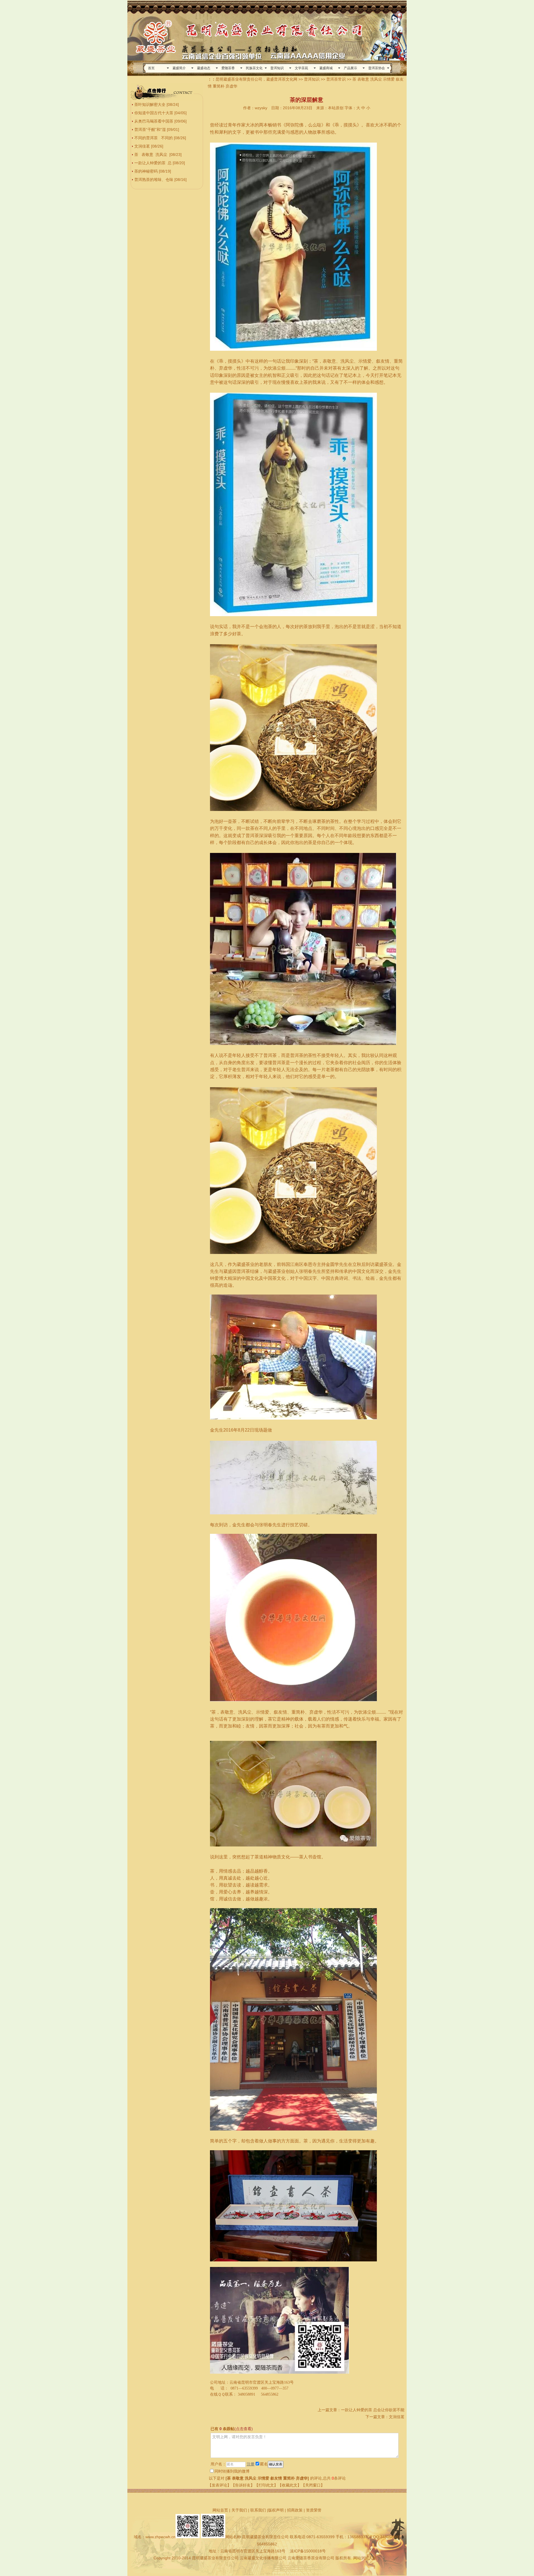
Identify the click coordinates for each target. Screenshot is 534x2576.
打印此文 (266, 2485)
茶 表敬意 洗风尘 (151, 155)
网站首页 (220, 2510)
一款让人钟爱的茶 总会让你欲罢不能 (373, 2410)
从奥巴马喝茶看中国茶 (154, 121)
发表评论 (219, 2485)
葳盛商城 (326, 68)
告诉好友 (243, 2485)
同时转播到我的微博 (232, 2471)
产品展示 (350, 68)
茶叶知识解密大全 (150, 104)
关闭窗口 (313, 2485)
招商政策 (295, 2510)
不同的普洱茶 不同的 (154, 138)
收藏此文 (290, 2485)
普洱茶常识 (336, 79)
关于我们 (239, 2510)
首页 (151, 68)
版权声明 (276, 2510)
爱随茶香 (228, 68)
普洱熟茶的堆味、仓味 (154, 180)
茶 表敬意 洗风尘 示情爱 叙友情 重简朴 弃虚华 (267, 2478)
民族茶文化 (254, 68)
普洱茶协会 (377, 68)
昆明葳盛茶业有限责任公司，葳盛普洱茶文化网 (256, 79)
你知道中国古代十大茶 (154, 113)
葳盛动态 (204, 68)
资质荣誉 (314, 2510)
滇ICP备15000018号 (308, 2551)
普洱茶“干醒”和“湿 (150, 130)
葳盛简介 (179, 68)
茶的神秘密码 (146, 171)
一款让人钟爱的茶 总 (153, 163)
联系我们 (258, 2510)
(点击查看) (244, 2429)
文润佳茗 (142, 146)
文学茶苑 (301, 68)
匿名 (264, 2464)
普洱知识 (277, 68)
